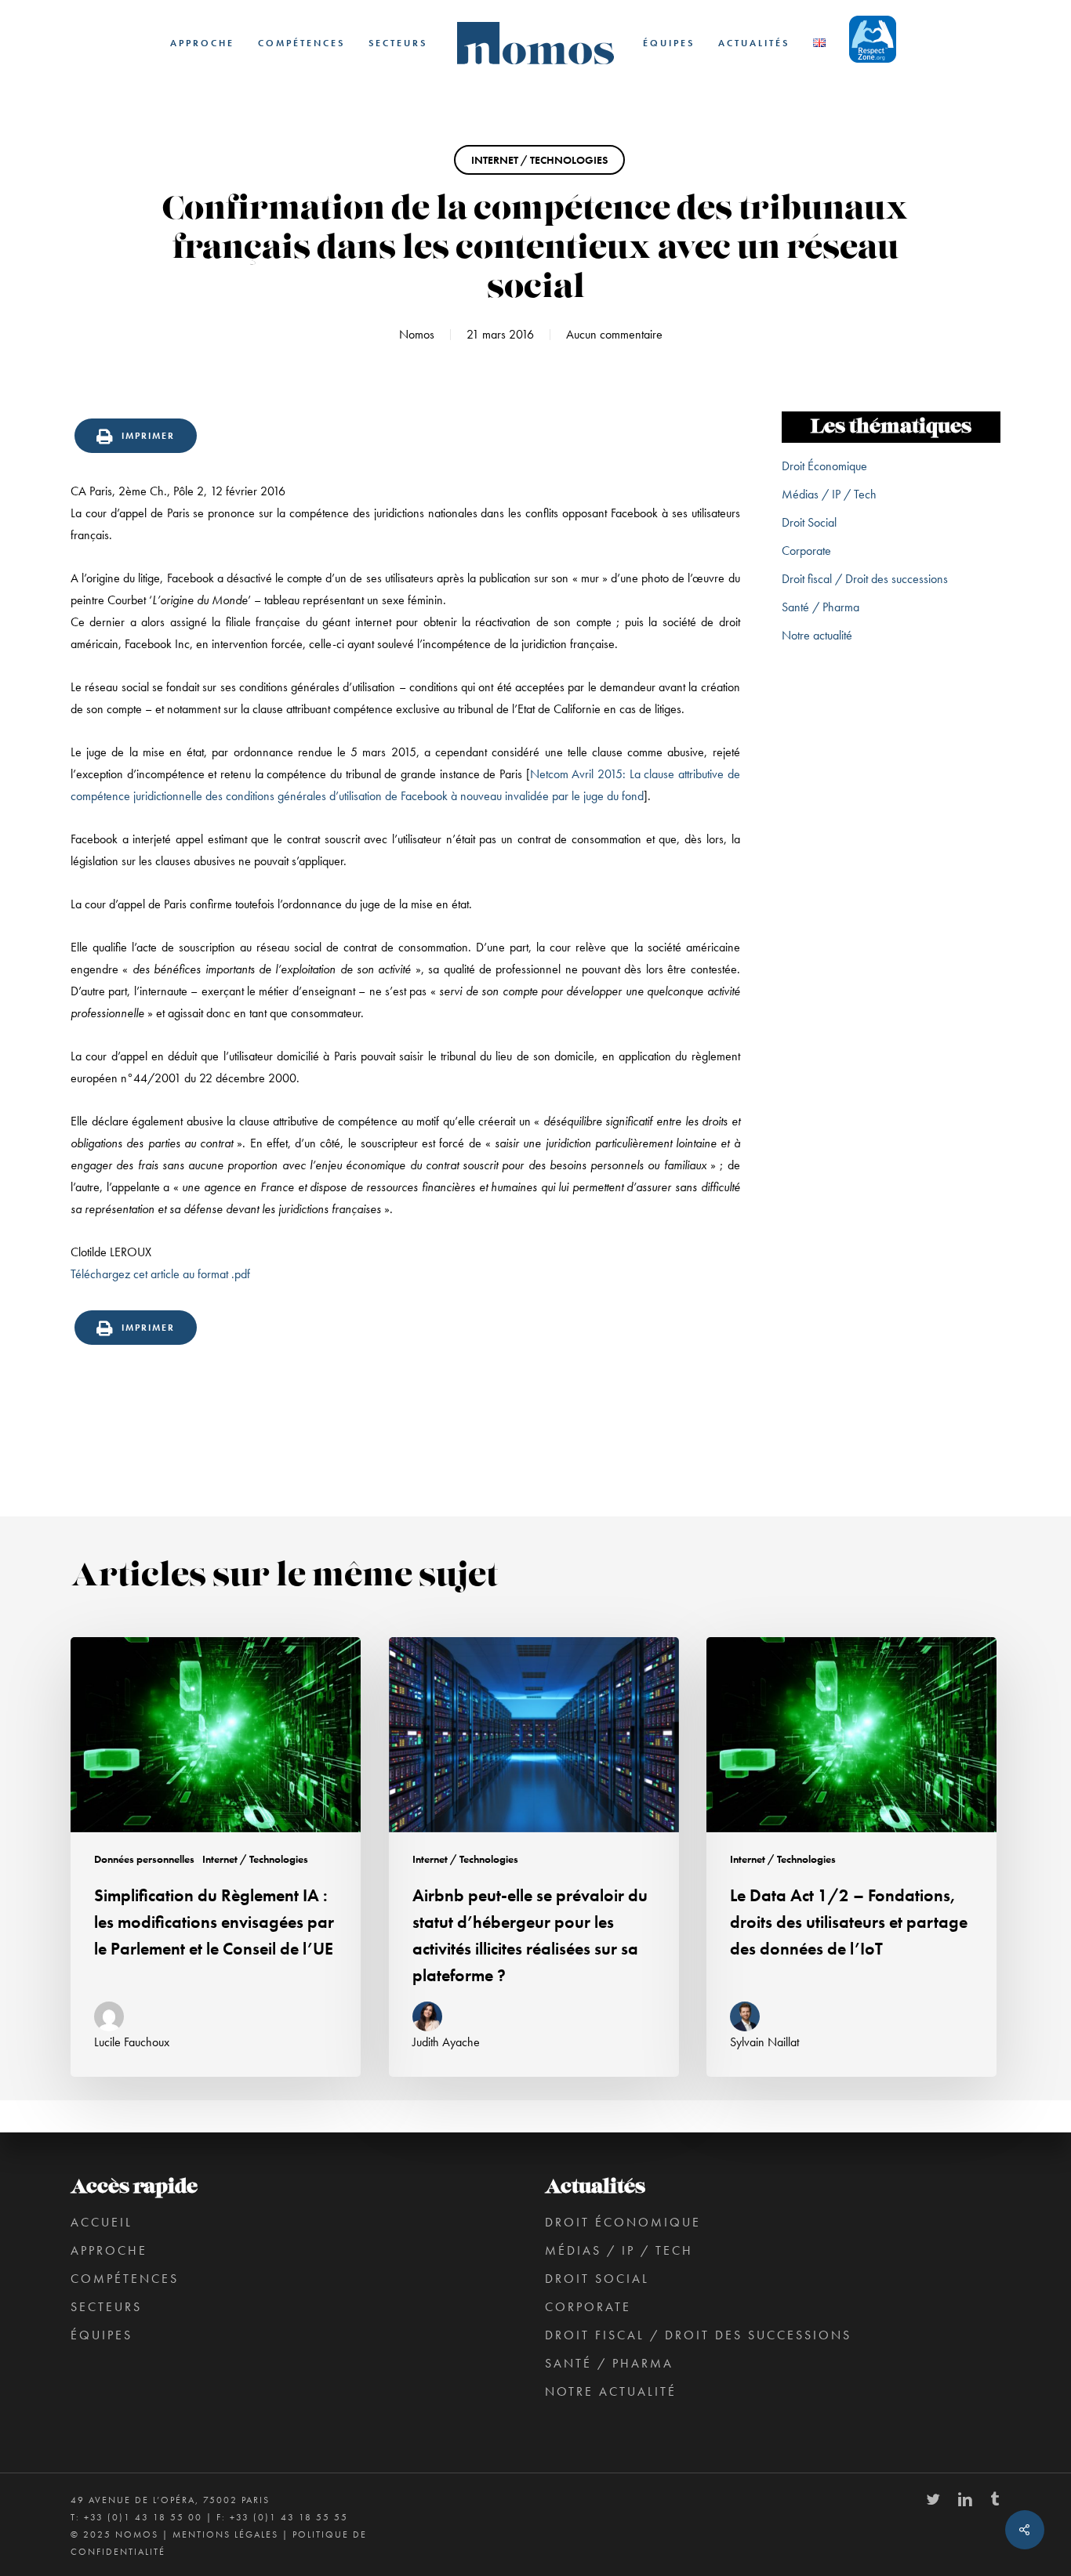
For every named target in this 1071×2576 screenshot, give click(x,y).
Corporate (806, 551)
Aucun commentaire (614, 334)
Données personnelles (144, 1859)
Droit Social (809, 522)
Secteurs (106, 2307)
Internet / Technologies (539, 160)
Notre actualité (817, 635)
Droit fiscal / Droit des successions (865, 579)
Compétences (125, 2279)
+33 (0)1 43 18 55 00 (143, 2517)
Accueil (102, 2222)
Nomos (417, 334)
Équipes (102, 2335)
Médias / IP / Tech (829, 494)
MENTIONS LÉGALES (225, 2534)
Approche (109, 2250)
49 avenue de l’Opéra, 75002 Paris (170, 2500)
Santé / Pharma (820, 607)
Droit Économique (824, 466)
